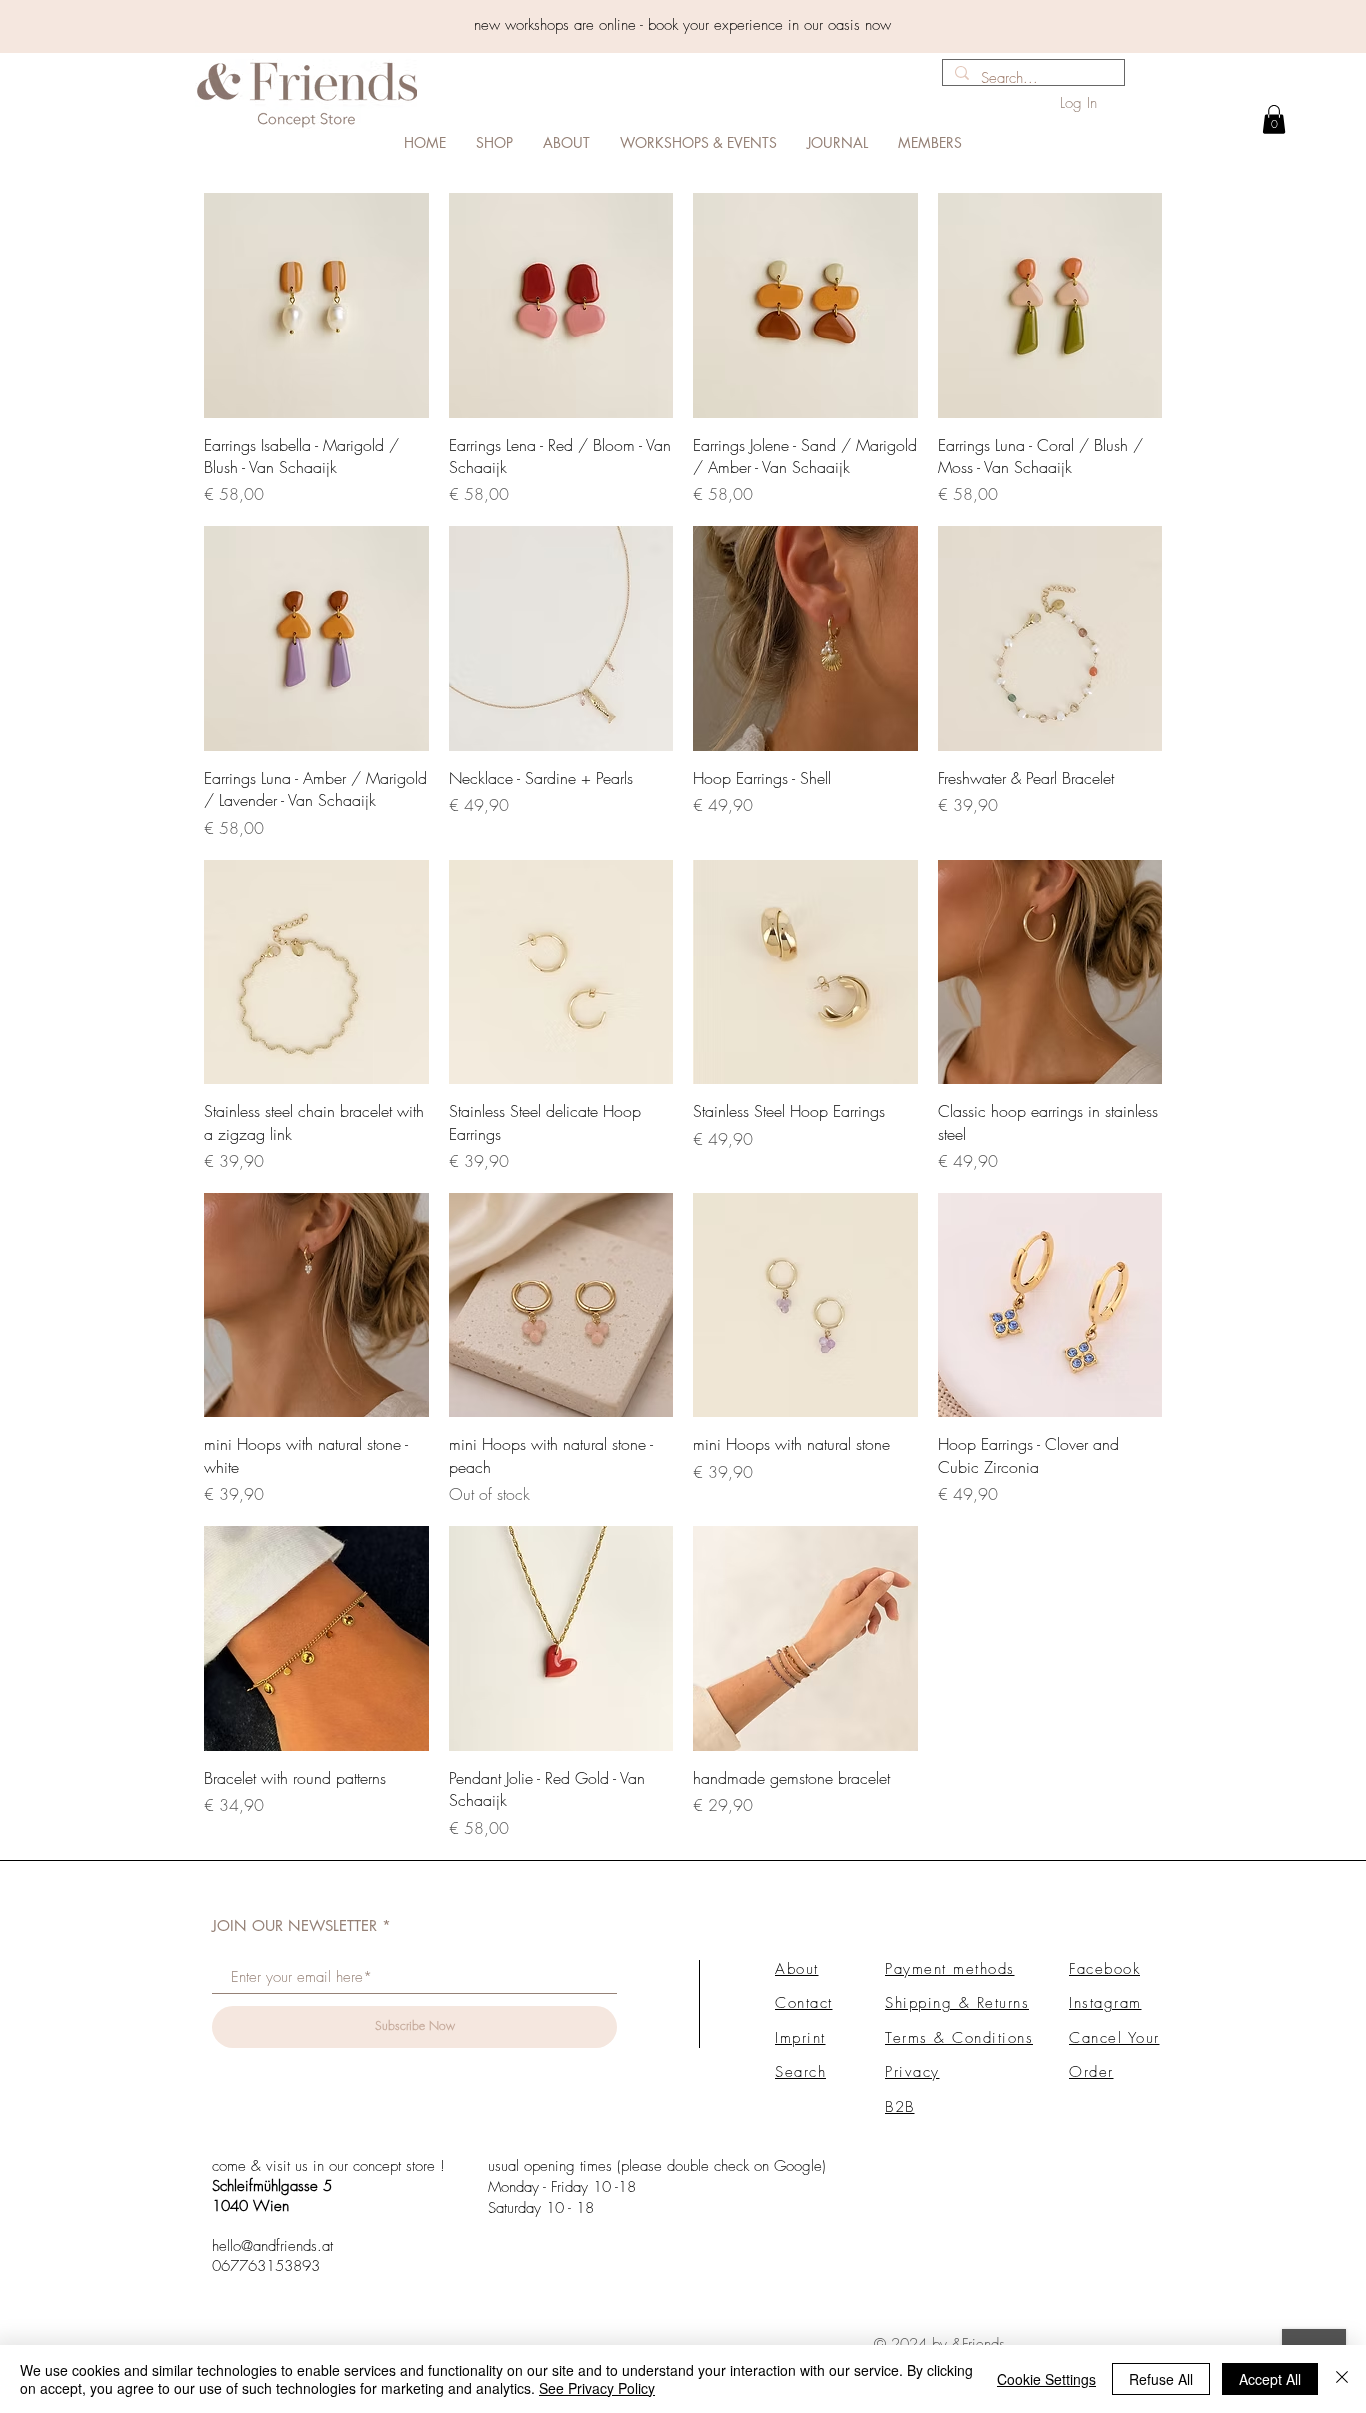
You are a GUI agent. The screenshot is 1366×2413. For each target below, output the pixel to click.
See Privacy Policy (597, 2388)
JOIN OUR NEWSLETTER (294, 1925)
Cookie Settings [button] (1046, 2379)
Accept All (1270, 2379)
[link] (1274, 119)
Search (800, 2072)
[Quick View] (316, 305)
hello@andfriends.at (272, 2246)
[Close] (1342, 2379)
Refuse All (1161, 2379)
